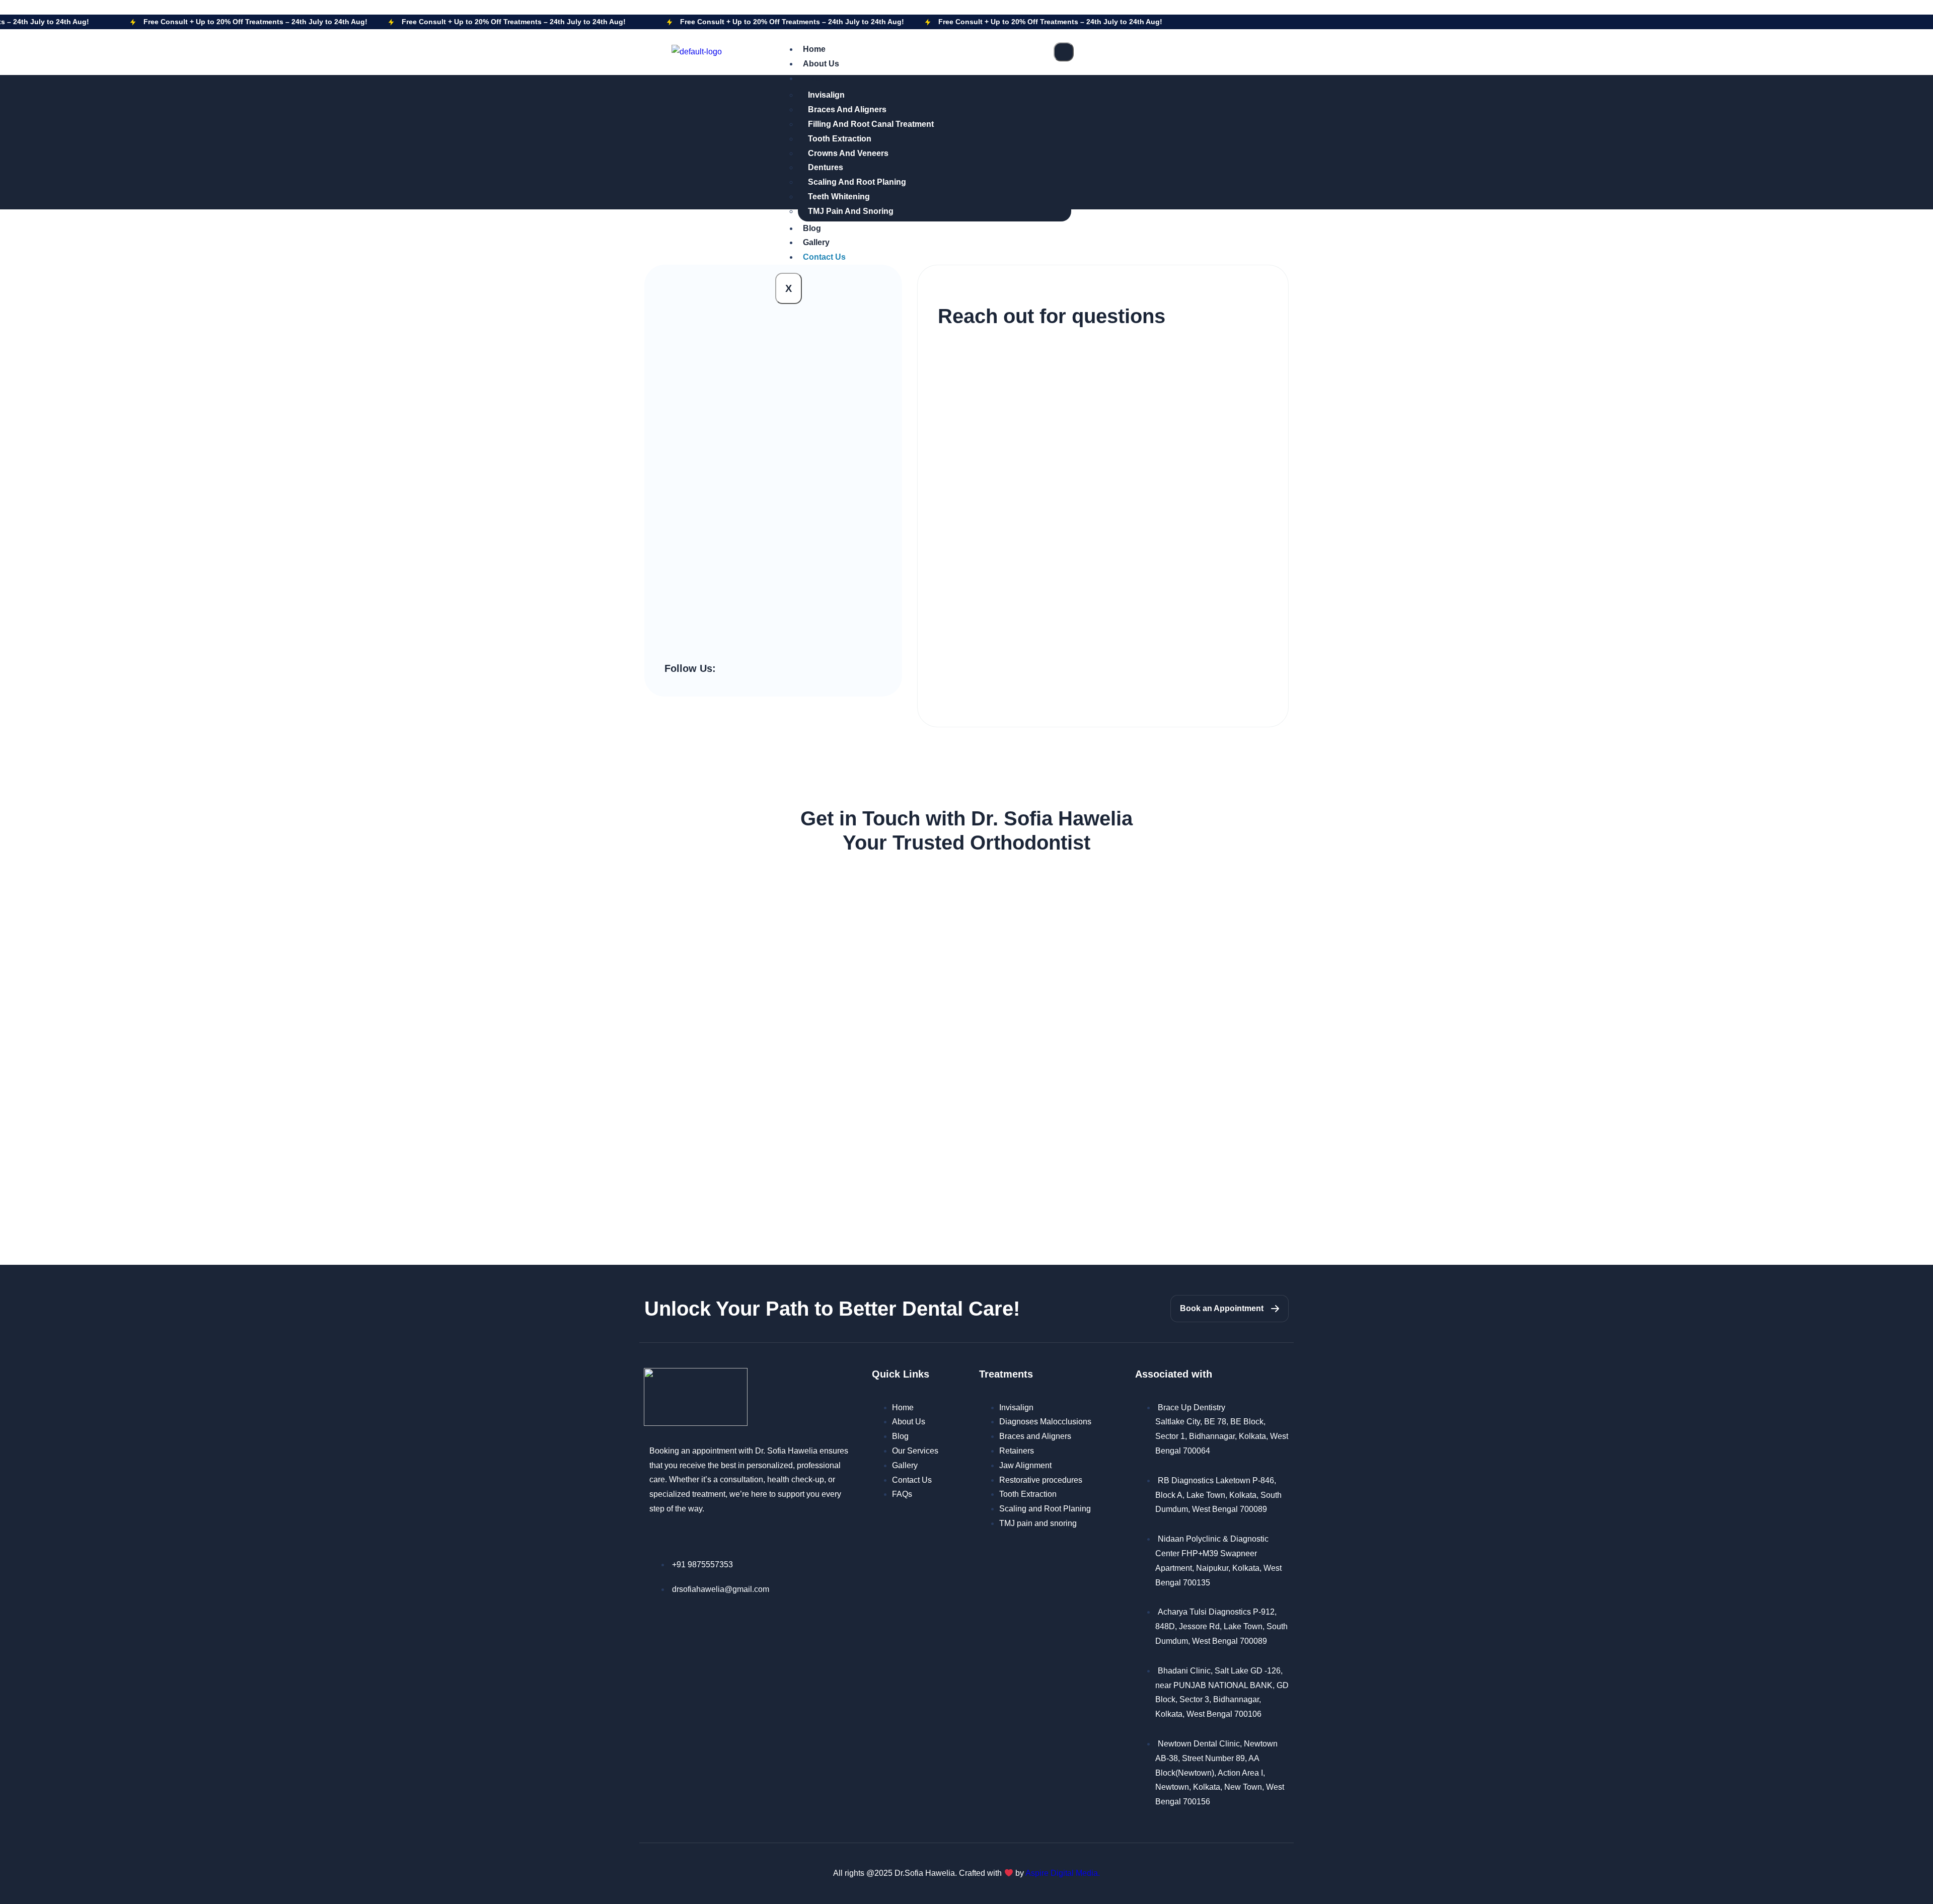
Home (814, 49)
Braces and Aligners (847, 109)
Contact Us (824, 257)
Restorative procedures (1041, 1480)
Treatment (822, 78)
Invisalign (826, 95)
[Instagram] (741, 669)
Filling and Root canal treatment (871, 124)
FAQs (902, 1494)
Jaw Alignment (1025, 1465)
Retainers (1017, 1451)
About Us (821, 64)
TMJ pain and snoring (851, 211)
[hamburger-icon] (1064, 52)
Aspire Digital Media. (1063, 1873)
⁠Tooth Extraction (840, 139)
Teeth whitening (839, 197)
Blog (812, 228)
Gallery (816, 242)
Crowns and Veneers (848, 153)
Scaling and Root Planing (857, 182)
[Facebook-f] (726, 669)
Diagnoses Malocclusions (1045, 1422)
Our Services (915, 1451)
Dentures (826, 167)
